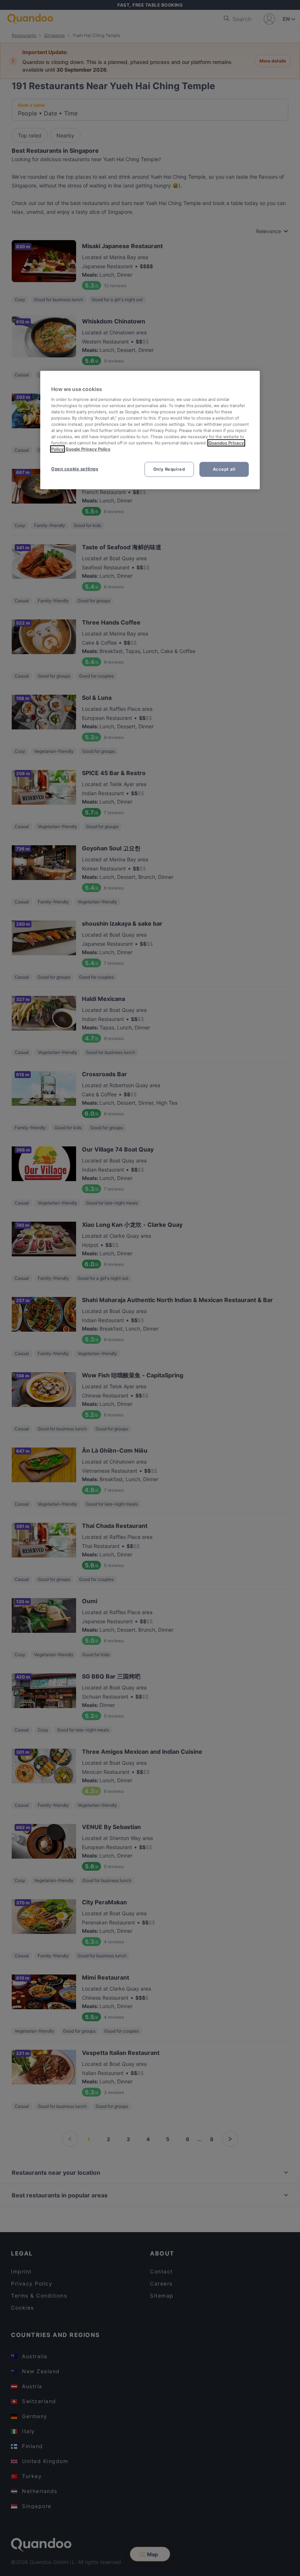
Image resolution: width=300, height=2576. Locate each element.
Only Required (169, 469)
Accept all (224, 469)
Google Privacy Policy (88, 449)
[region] (150, 430)
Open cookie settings (75, 468)
